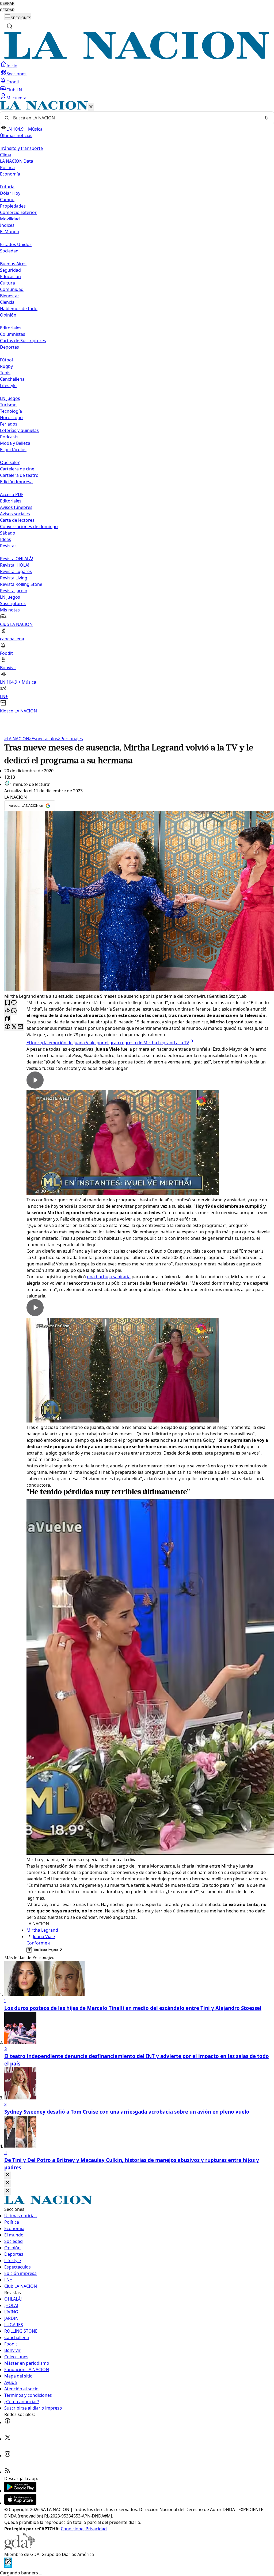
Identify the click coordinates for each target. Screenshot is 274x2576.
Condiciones (73, 2529)
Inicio (12, 66)
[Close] (7, 2175)
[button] (137, 408)
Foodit (13, 82)
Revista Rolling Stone (21, 584)
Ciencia (7, 302)
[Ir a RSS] (7, 2472)
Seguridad (10, 270)
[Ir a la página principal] (137, 58)
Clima (6, 155)
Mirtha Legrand (42, 1930)
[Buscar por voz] (266, 118)
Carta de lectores (17, 520)
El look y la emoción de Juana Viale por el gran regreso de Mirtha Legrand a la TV (108, 1043)
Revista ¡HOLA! (15, 565)
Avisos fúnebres (16, 507)
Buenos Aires (13, 264)
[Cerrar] (91, 107)
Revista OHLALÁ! (16, 559)
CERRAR (7, 4)
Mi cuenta (16, 98)
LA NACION (17, 739)
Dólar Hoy (10, 193)
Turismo (8, 405)
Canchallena (12, 379)
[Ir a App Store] (20, 2503)
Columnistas (13, 334)
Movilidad (10, 219)
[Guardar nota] (7, 1003)
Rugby (6, 366)
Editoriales (11, 328)
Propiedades (13, 206)
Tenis (5, 373)
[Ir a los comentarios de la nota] (14, 1003)
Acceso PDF (12, 494)
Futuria (7, 187)
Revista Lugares (16, 571)
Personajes (71, 739)
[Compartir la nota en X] (14, 1027)
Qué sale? (10, 462)
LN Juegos (10, 398)
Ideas (5, 539)
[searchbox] (135, 118)
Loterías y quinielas (19, 430)
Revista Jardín (14, 591)
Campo (7, 200)
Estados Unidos (16, 244)
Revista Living (14, 578)
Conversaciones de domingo (29, 527)
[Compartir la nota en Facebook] (7, 1027)
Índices (7, 225)
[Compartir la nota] (7, 1011)
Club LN (14, 90)
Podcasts (9, 437)
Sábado (8, 533)
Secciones (16, 74)
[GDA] (20, 2548)
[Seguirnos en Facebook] (7, 2422)
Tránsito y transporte (21, 148)
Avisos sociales (15, 514)
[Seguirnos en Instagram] (7, 2456)
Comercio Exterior (18, 212)
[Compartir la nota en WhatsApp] (14, 1011)
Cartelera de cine (17, 469)
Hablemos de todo (19, 309)
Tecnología (11, 411)
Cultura (7, 283)
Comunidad (12, 289)
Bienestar (10, 296)
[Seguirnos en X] (7, 2439)
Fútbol (6, 360)
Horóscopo (11, 418)
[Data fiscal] (8, 2566)
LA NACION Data (17, 161)
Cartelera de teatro (19, 475)
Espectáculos (44, 739)
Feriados (9, 424)
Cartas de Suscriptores (23, 341)
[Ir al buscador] (10, 26)
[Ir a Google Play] (20, 2491)
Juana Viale (44, 1936)
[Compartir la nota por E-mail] (20, 1027)
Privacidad (96, 2529)
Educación (10, 276)
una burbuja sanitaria (109, 1277)
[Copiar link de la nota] (7, 1019)
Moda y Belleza (15, 443)
